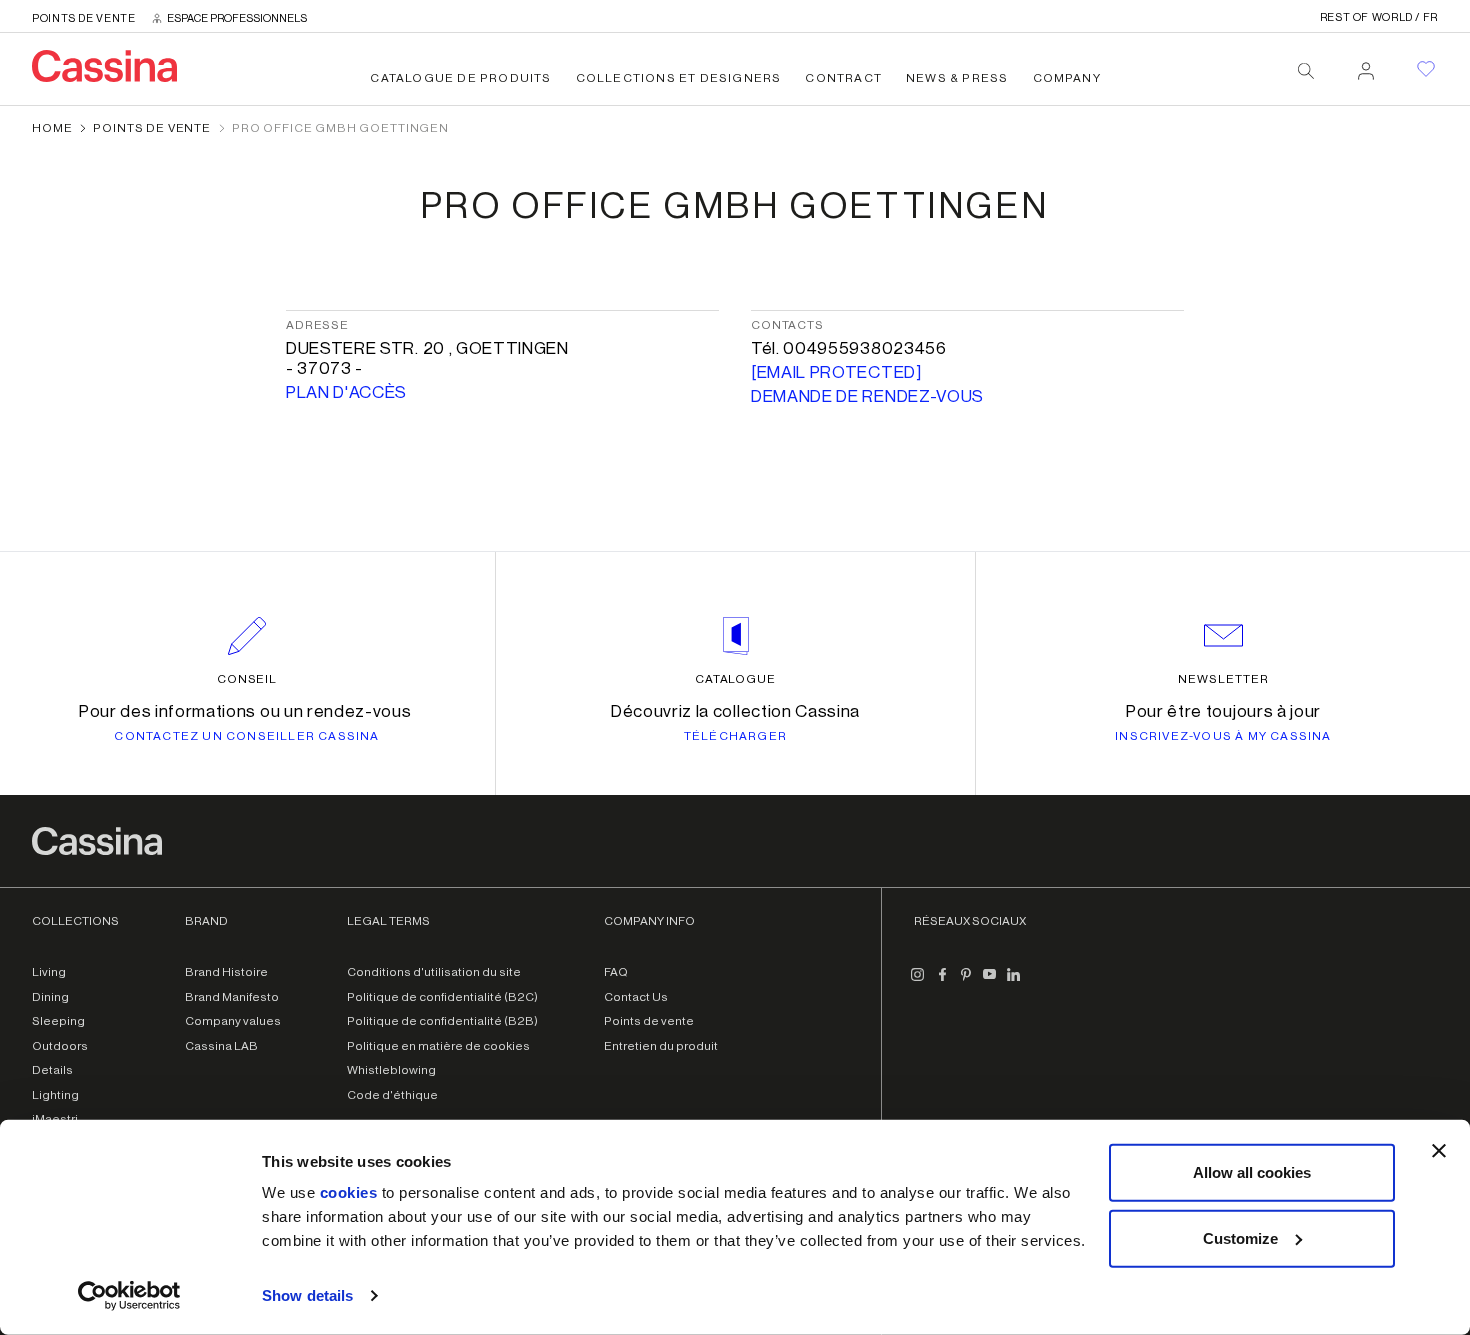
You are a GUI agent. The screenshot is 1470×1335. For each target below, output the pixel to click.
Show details (307, 1295)
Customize (1240, 1237)
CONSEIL (247, 679)
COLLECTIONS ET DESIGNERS (679, 78)
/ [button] (1379, 17)
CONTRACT (843, 78)
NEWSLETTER (1223, 679)
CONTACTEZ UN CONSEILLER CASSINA (246, 736)
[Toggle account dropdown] (1366, 65)
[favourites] (1426, 69)
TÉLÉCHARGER (735, 736)
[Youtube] (990, 982)
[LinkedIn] (1014, 982)
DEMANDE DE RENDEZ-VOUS (867, 396)
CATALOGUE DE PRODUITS (460, 78)
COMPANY (1067, 78)
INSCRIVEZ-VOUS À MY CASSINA (1223, 736)
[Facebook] (942, 982)
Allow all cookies (1252, 1172)
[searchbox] (1306, 71)
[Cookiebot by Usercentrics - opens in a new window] (129, 1296)
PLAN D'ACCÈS (346, 392)
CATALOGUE (736, 679)
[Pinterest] (966, 982)
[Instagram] (918, 982)
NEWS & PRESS (957, 78)
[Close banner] (1439, 1151)
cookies (349, 1192)
